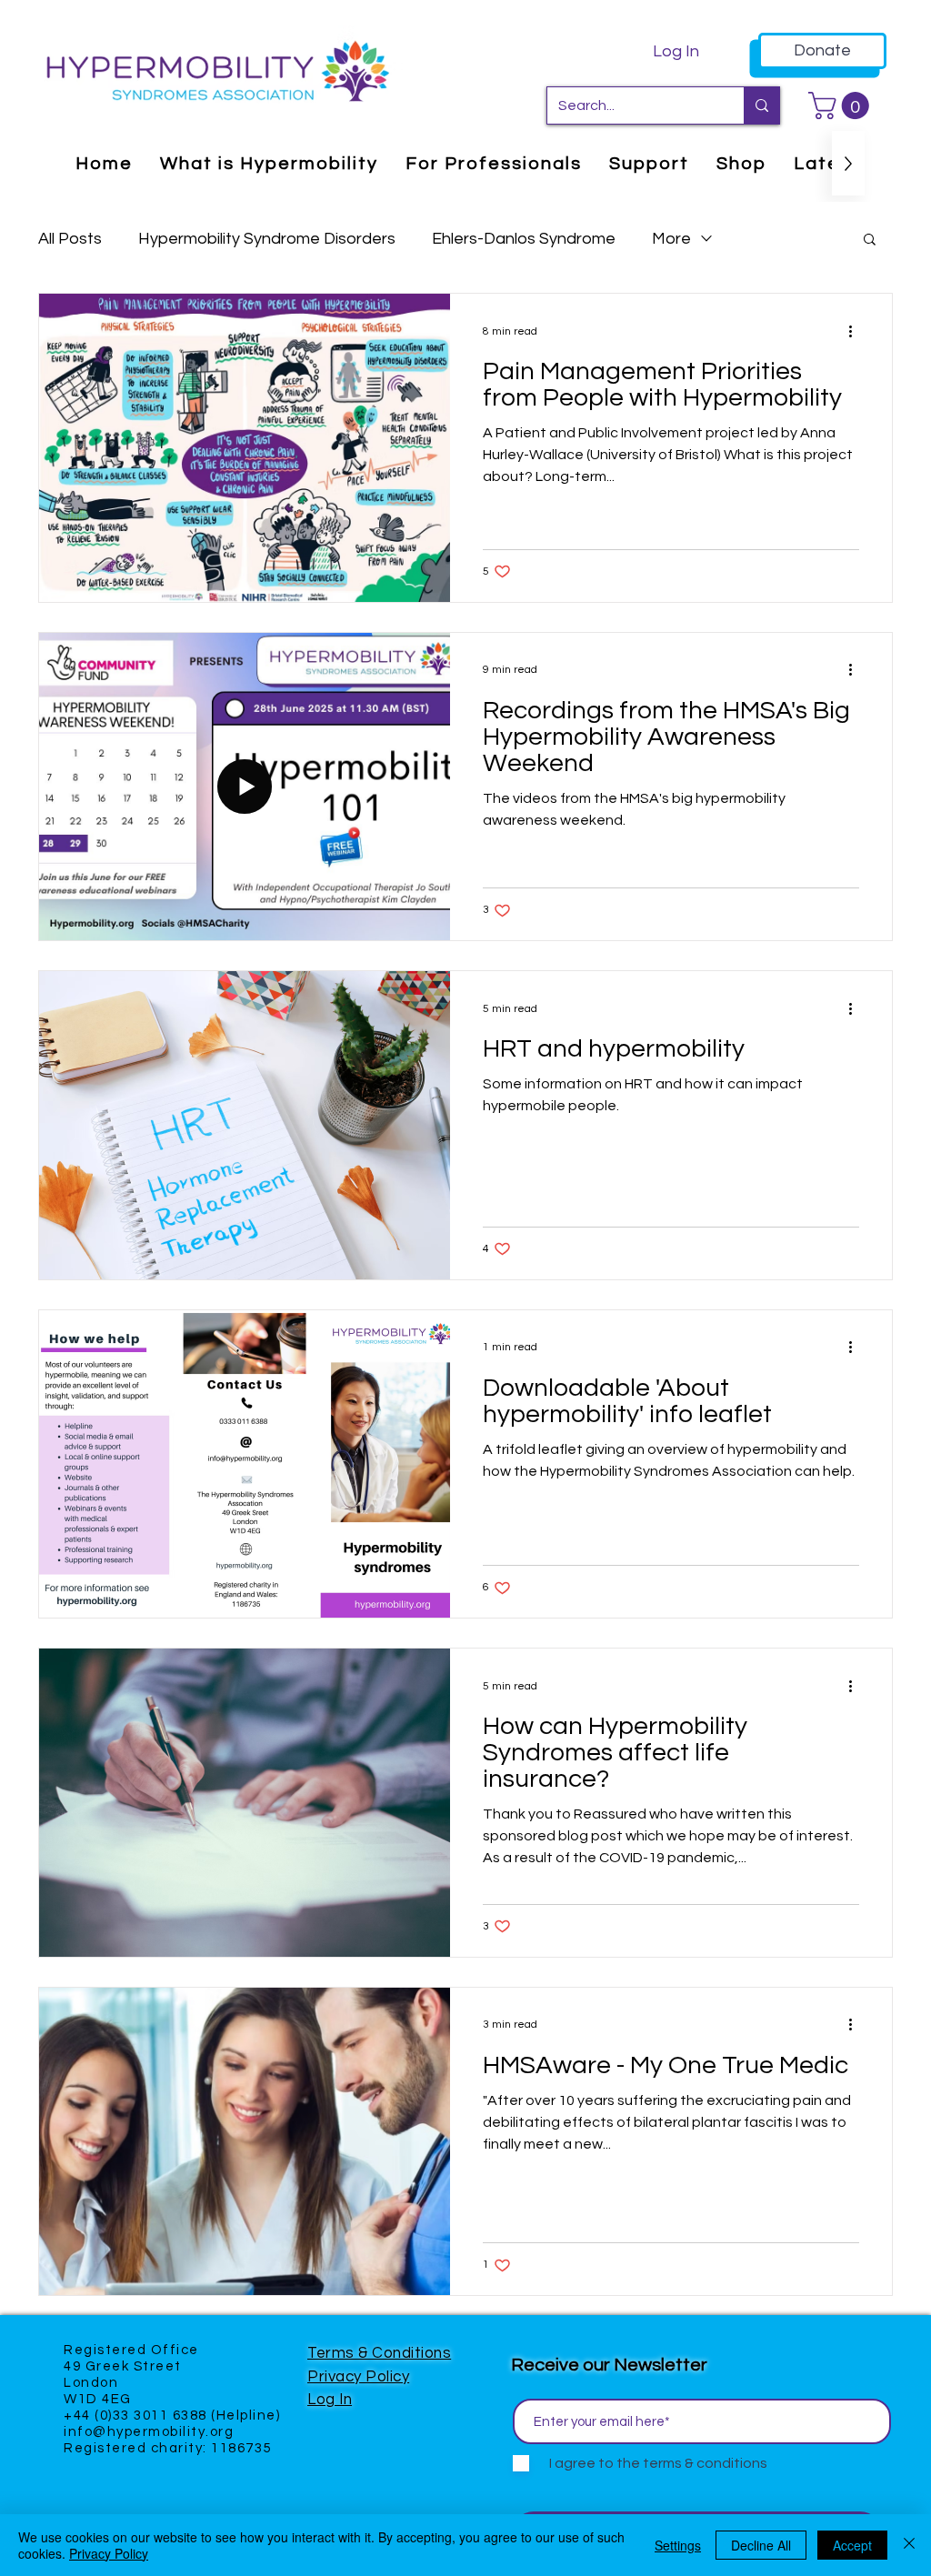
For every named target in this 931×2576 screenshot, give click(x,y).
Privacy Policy (358, 2377)
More (671, 239)
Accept (852, 2545)
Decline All (761, 2545)
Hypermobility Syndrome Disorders (267, 239)
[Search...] (761, 105)
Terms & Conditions (379, 2353)
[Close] (909, 2545)
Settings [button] (678, 2545)
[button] (870, 241)
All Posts (70, 239)
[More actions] (856, 331)
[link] (842, 105)
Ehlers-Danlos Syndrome (524, 239)
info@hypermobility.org (149, 2432)
